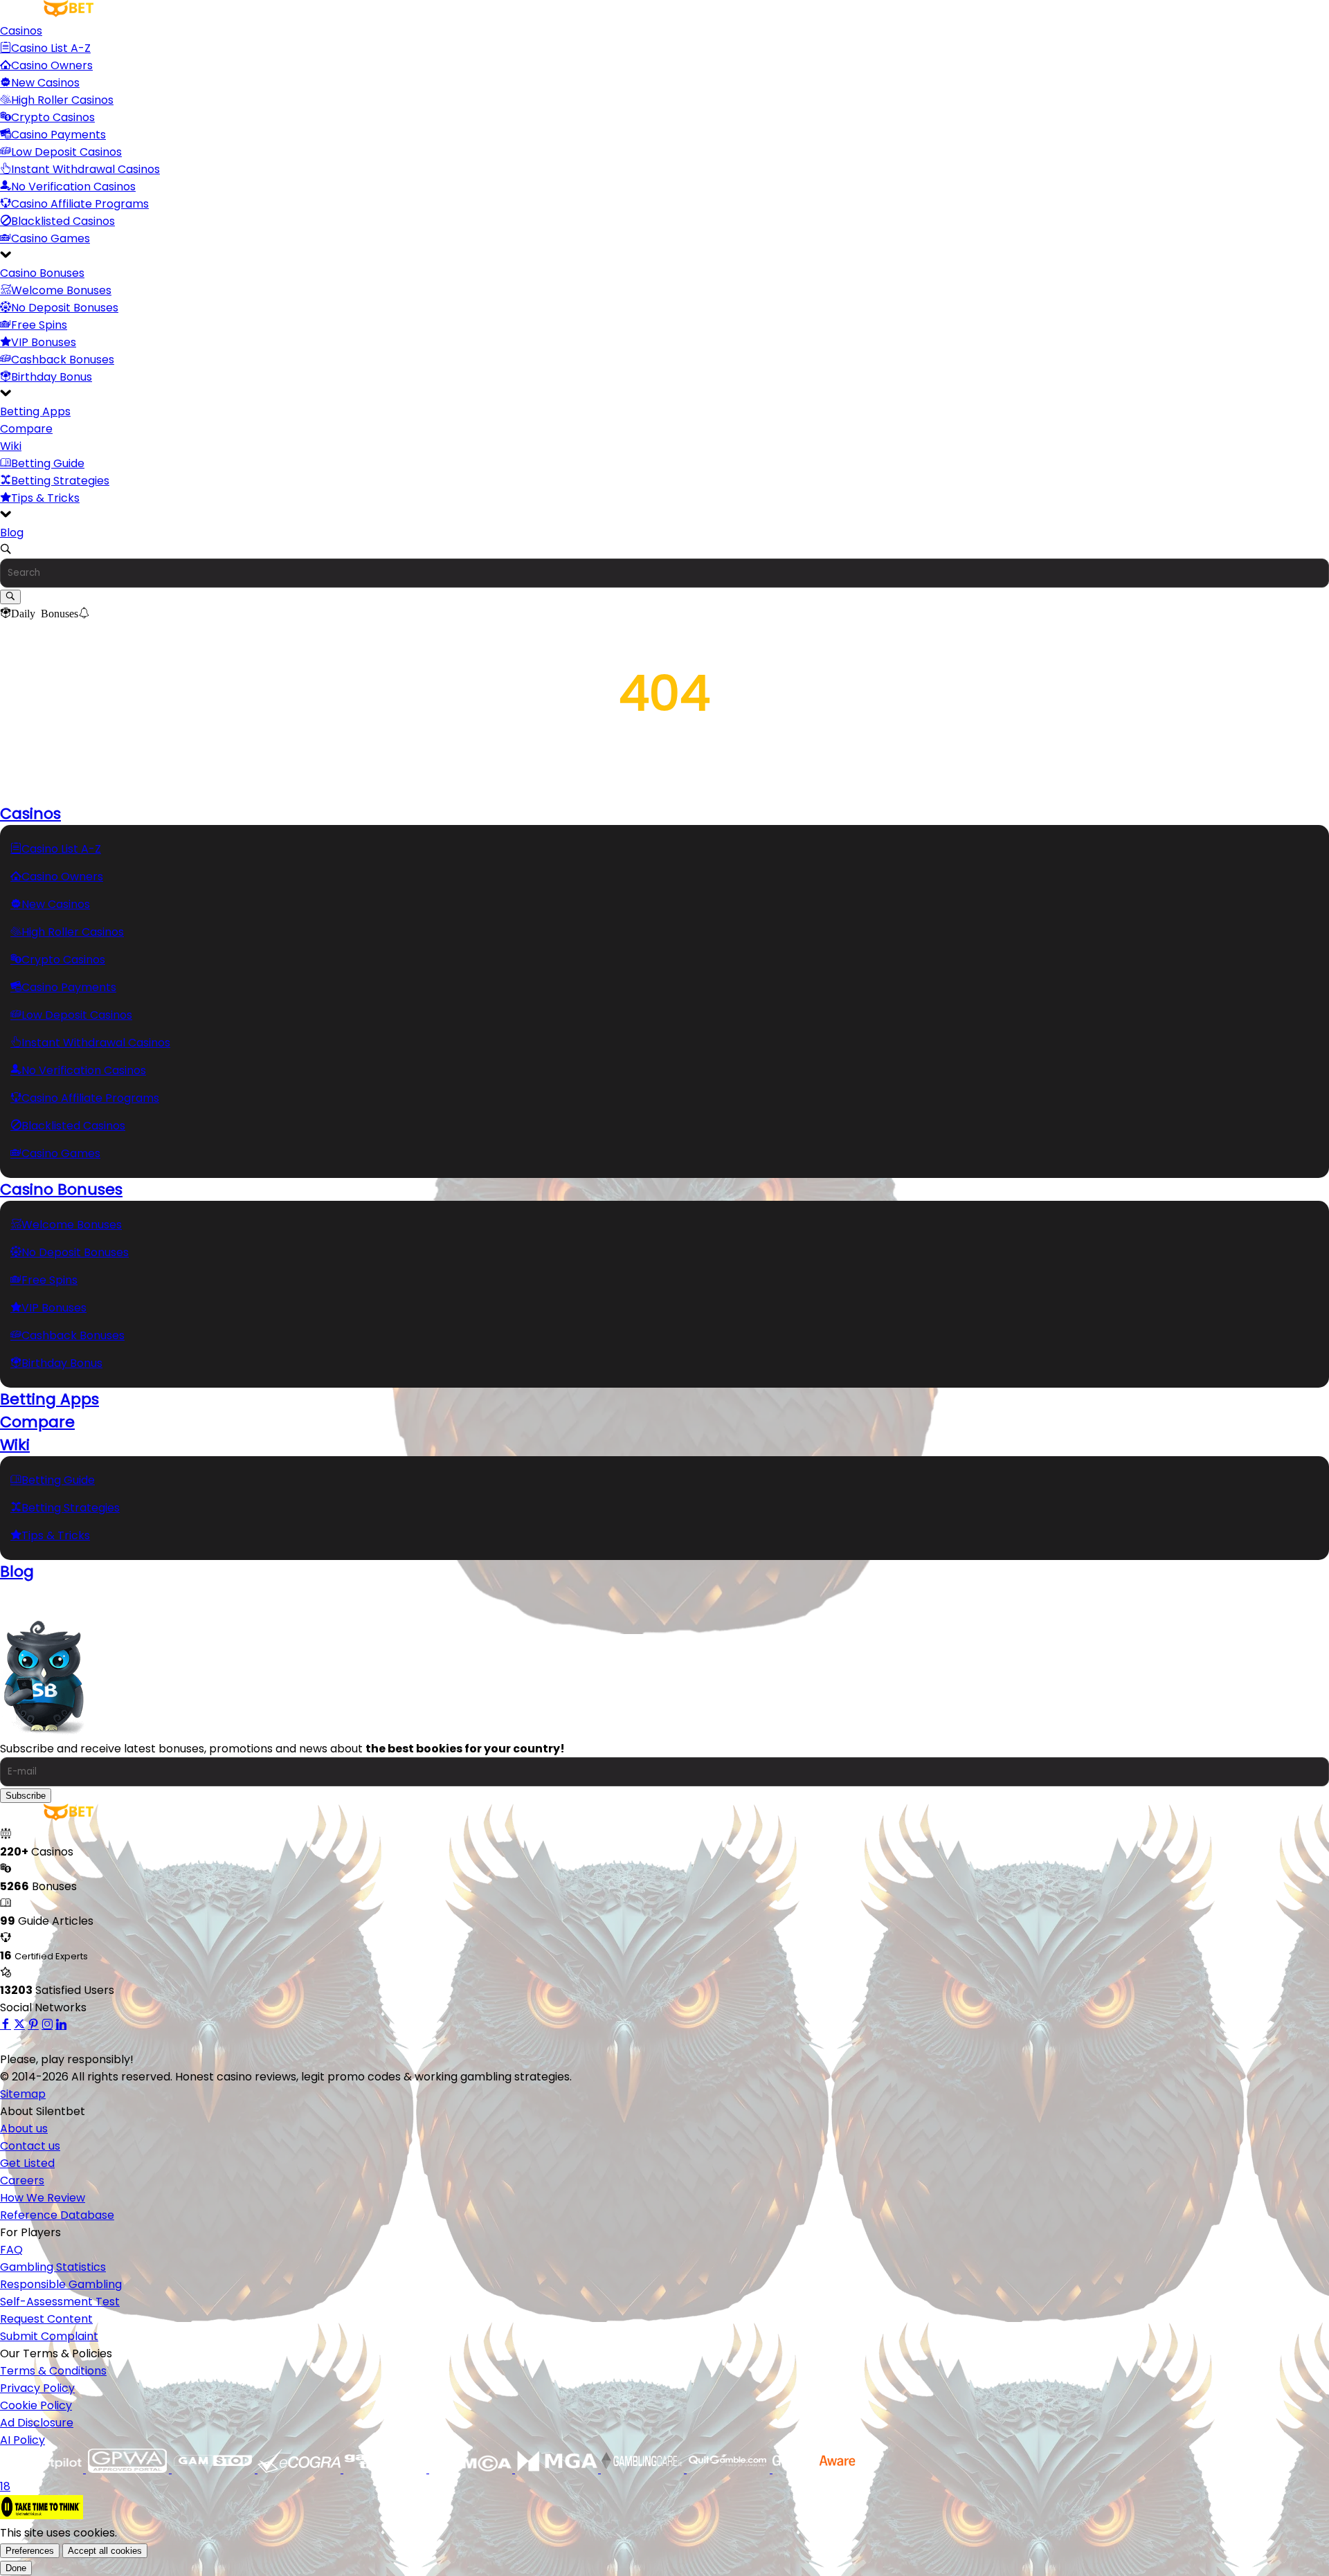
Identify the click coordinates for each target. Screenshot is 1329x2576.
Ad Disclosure (37, 2423)
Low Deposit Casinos (66, 152)
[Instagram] (47, 2025)
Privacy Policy (37, 2388)
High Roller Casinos (62, 100)
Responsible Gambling (61, 2284)
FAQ (11, 2250)
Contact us (30, 2146)
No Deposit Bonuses (65, 308)
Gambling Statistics (53, 2267)
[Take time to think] (42, 2515)
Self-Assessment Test (60, 2302)
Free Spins (39, 325)
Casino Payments (58, 135)
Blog (12, 533)
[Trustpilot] (43, 2469)
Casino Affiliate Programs (80, 204)
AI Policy (22, 2440)
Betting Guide (48, 463)
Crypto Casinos (53, 117)
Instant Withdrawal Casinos (85, 169)
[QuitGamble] (730, 2469)
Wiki (11, 446)
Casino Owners (52, 65)
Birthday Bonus (52, 377)
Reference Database (57, 2215)
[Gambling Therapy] (386, 2469)
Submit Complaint (49, 2336)
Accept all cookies (105, 2551)
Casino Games (51, 238)
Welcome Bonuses (61, 290)
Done (16, 2568)
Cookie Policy (36, 2405)
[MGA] (558, 2469)
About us (24, 2129)
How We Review (43, 2198)
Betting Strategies (60, 481)
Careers (22, 2180)
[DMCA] (472, 2469)
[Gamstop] (215, 2469)
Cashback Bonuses (63, 360)
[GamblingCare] (644, 2469)
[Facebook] (6, 2025)
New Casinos (45, 83)
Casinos (21, 31)
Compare (26, 429)
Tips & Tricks (45, 498)
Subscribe (26, 1796)
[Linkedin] (61, 2025)
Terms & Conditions (53, 2371)
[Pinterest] (33, 2025)
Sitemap (23, 2094)
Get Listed (27, 2163)
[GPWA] (129, 2469)
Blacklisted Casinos (63, 221)
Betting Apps (35, 411)
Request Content (46, 2319)
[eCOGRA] (300, 2469)
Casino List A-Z (51, 48)
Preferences (30, 2551)
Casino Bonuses (42, 273)
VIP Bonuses (44, 342)
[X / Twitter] (19, 2025)
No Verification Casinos (73, 187)
